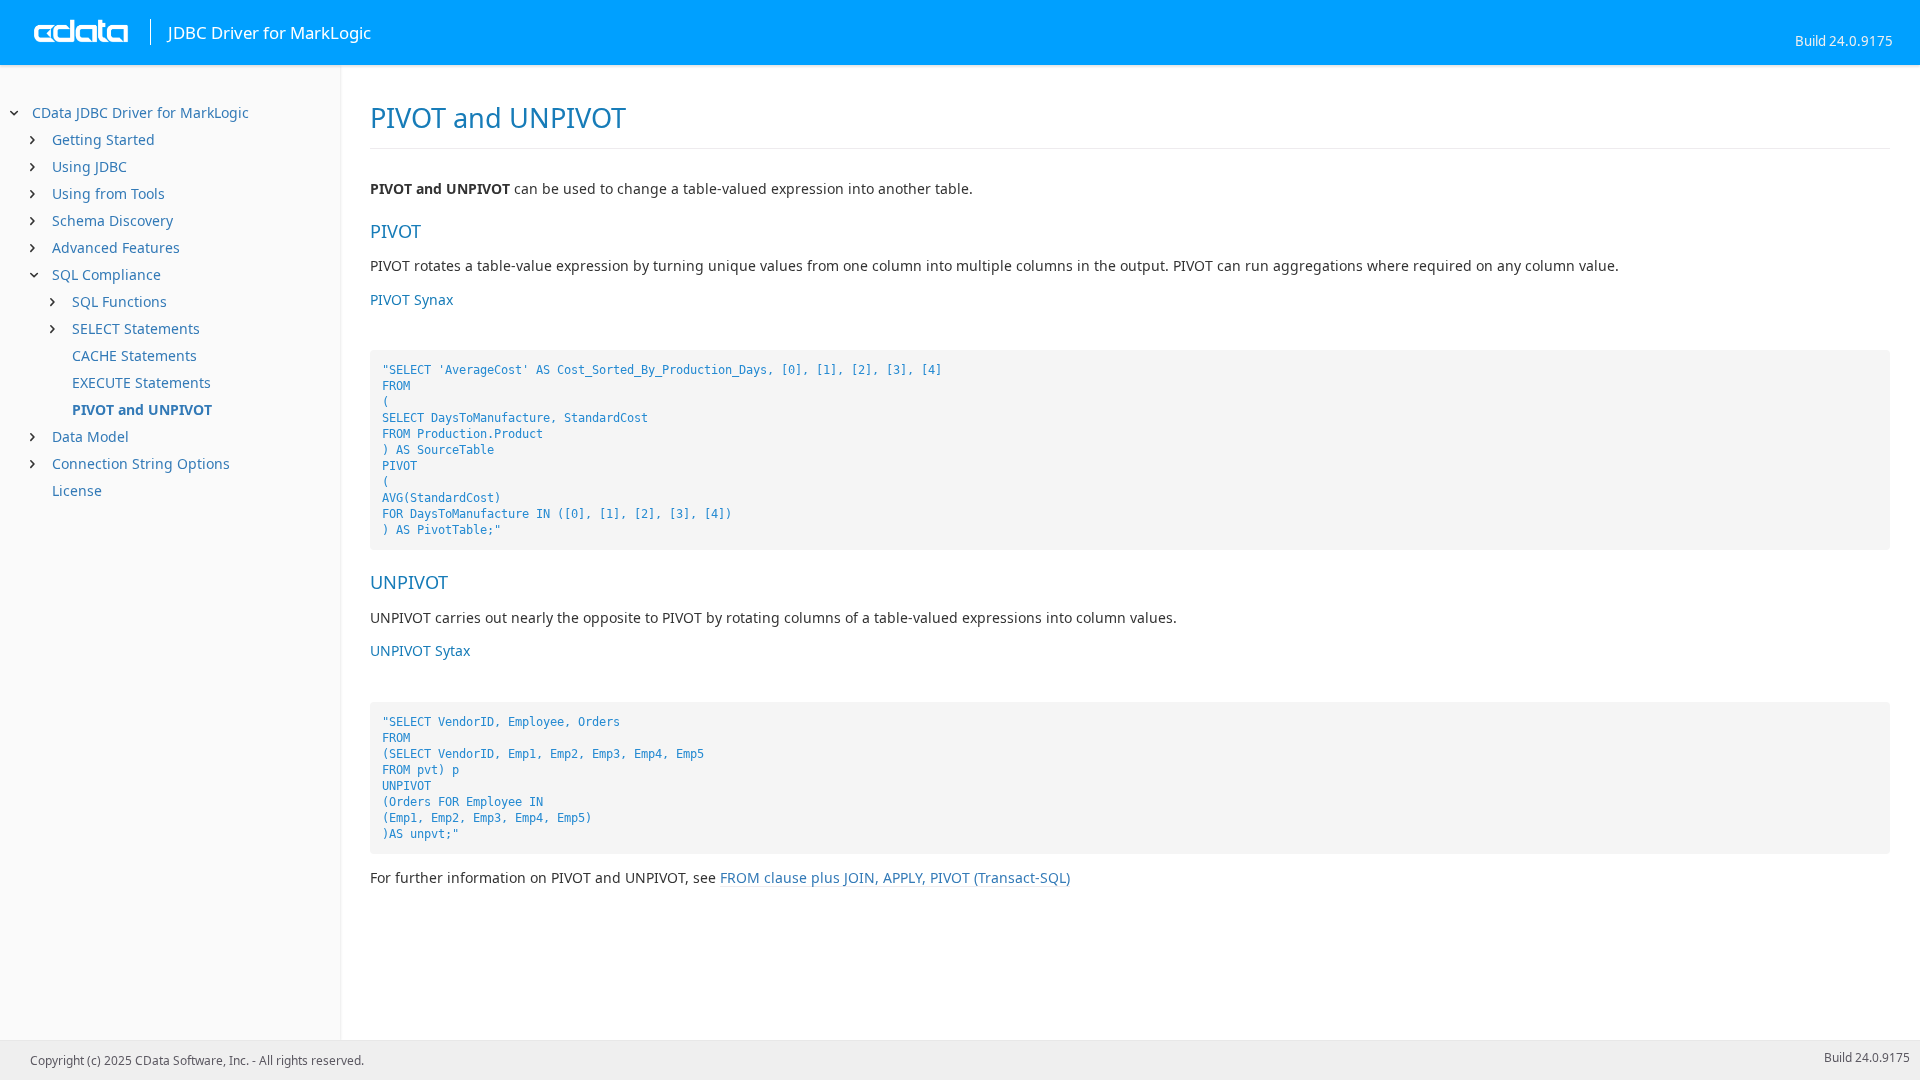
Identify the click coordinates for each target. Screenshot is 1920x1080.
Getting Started (103, 139)
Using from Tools (108, 193)
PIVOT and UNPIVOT (142, 409)
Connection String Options (141, 463)
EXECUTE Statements (141, 382)
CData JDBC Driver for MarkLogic (140, 112)
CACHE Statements (134, 355)
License (77, 490)
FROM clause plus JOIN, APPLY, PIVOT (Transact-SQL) (895, 877)
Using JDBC (89, 166)
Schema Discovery (112, 220)
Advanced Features (116, 247)
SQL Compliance (106, 274)
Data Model (90, 436)
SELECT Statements (136, 328)
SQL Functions (119, 301)
